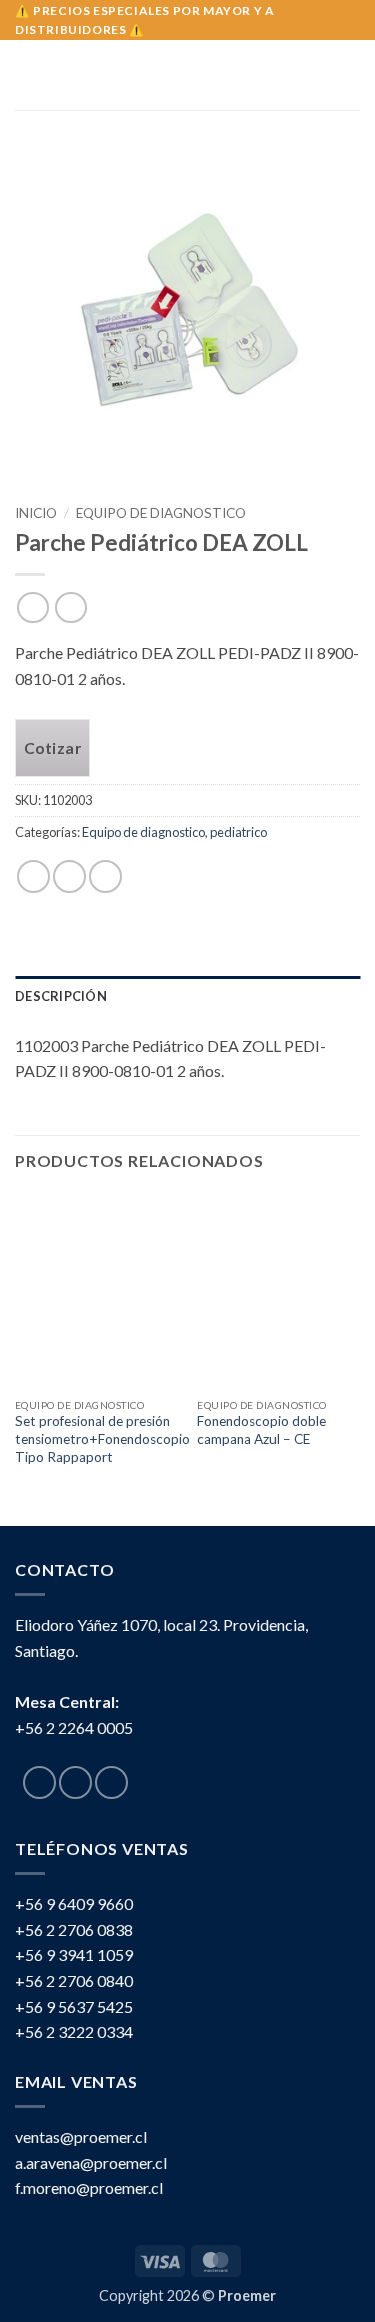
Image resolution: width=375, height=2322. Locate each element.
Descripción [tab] (61, 996)
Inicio (36, 513)
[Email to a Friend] (105, 876)
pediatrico (238, 832)
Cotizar (52, 748)
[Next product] (32, 607)
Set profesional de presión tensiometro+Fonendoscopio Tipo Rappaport (102, 1438)
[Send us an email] (111, 1782)
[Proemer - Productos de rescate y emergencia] (187, 75)
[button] (27, 74)
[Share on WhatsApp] (33, 876)
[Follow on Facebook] (39, 1782)
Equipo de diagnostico (161, 513)
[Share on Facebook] (69, 876)
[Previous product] (70, 607)
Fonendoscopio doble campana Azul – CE (261, 1430)
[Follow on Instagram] (75, 1782)
